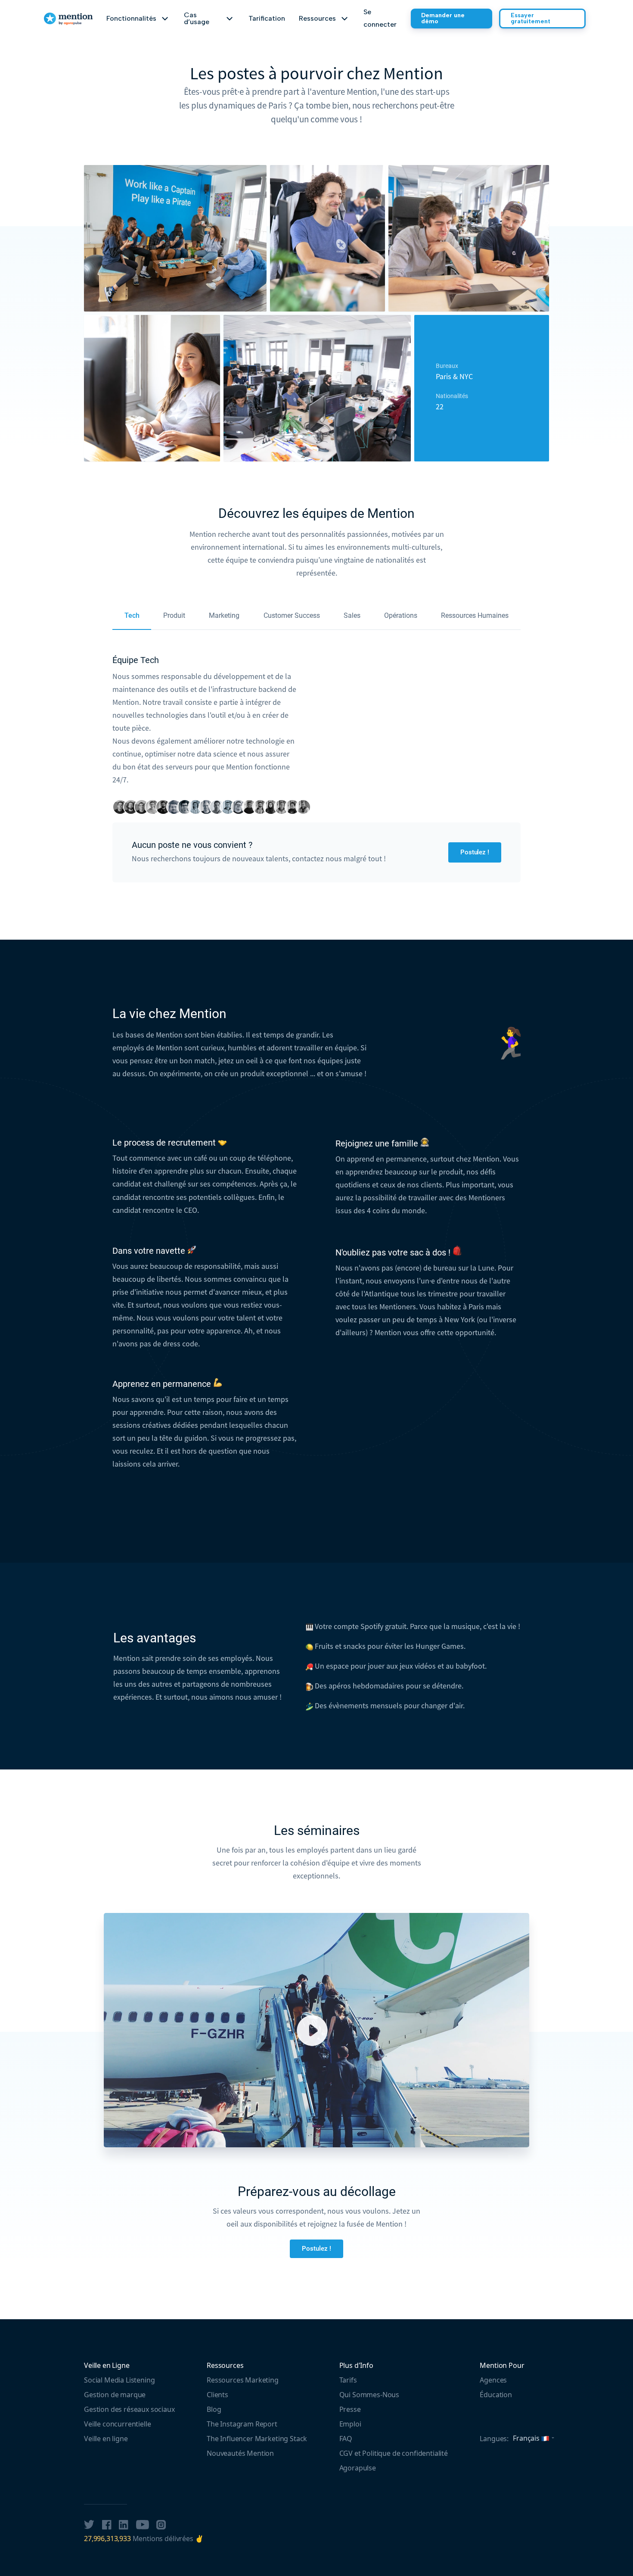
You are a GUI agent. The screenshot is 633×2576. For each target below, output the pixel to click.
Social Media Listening (119, 2380)
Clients (217, 2395)
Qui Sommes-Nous (369, 2395)
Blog (214, 2409)
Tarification (267, 18)
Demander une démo (443, 18)
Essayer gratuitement (531, 18)
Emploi (350, 2424)
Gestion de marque (115, 2395)
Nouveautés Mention (240, 2453)
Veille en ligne (106, 2439)
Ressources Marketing (243, 2380)
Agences (493, 2380)
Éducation (496, 2395)
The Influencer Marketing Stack (257, 2439)
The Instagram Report (242, 2424)
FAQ (346, 2439)
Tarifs (348, 2380)
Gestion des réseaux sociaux (129, 2409)
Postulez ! (475, 852)
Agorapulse (358, 2468)
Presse (350, 2409)
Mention (67, 15)
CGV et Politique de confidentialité (394, 2453)
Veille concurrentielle (117, 2424)
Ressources (225, 2365)
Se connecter (380, 18)
